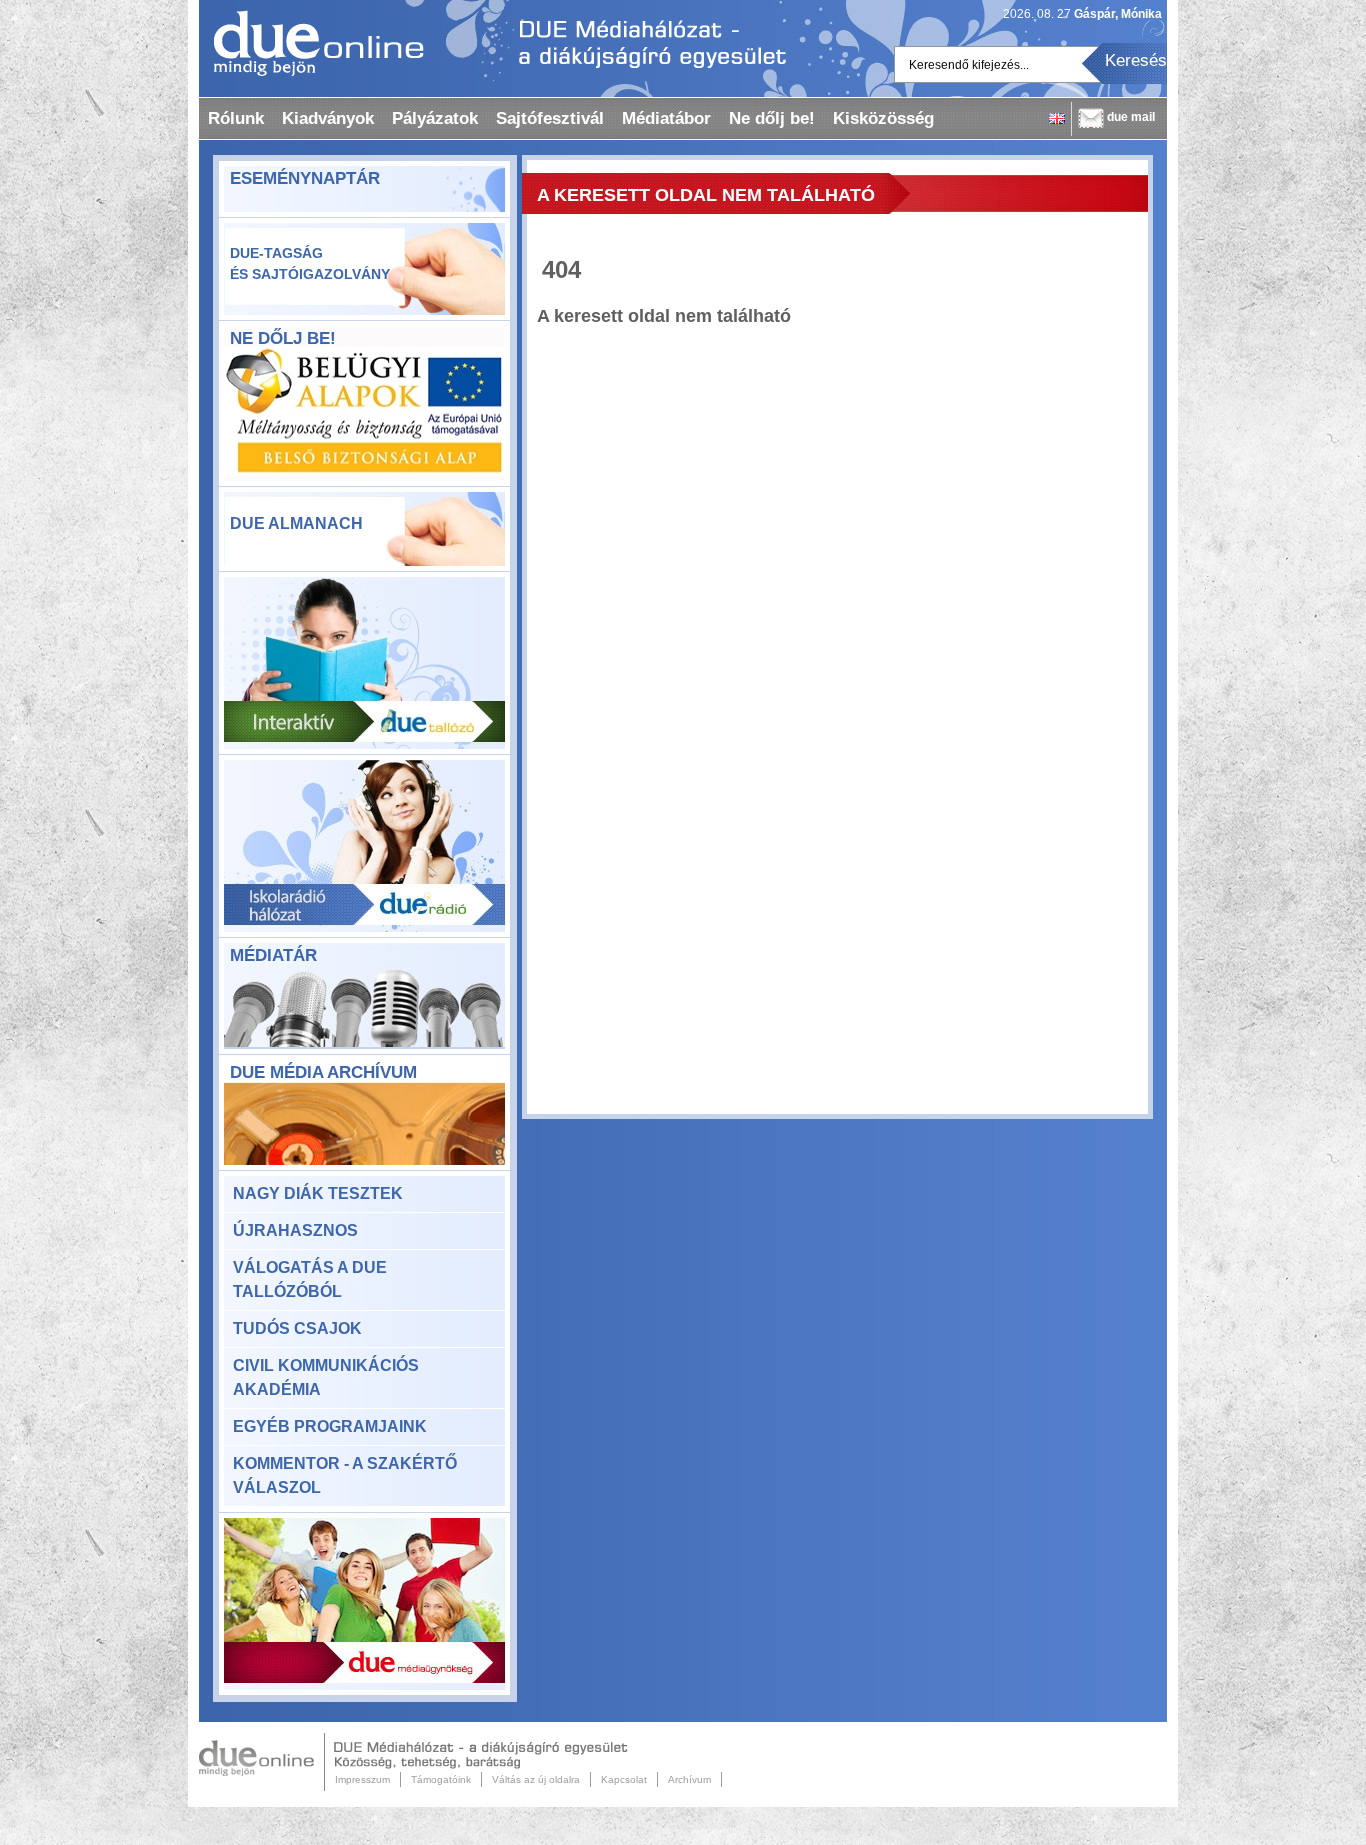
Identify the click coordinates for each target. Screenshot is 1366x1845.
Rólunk (236, 118)
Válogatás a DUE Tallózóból (310, 1279)
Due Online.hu (262, 1762)
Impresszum (362, 1779)
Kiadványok (328, 118)
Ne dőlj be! (772, 118)
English (1057, 118)
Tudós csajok (297, 1328)
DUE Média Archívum (323, 1072)
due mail (1131, 117)
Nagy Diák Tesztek (318, 1193)
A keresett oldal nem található (706, 195)
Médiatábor (666, 118)
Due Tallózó (364, 663)
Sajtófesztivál (550, 118)
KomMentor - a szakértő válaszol (345, 1475)
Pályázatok (435, 118)
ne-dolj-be (364, 416)
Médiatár (273, 955)
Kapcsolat (624, 1779)
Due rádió (364, 846)
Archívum (689, 1779)
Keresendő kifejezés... (969, 65)
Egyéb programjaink (330, 1426)
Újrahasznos (295, 1230)
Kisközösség (883, 118)
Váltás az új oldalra (536, 1779)
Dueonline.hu (311, 43)
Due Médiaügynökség (364, 1604)
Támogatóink (441, 1779)
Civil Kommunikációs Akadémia (326, 1377)
